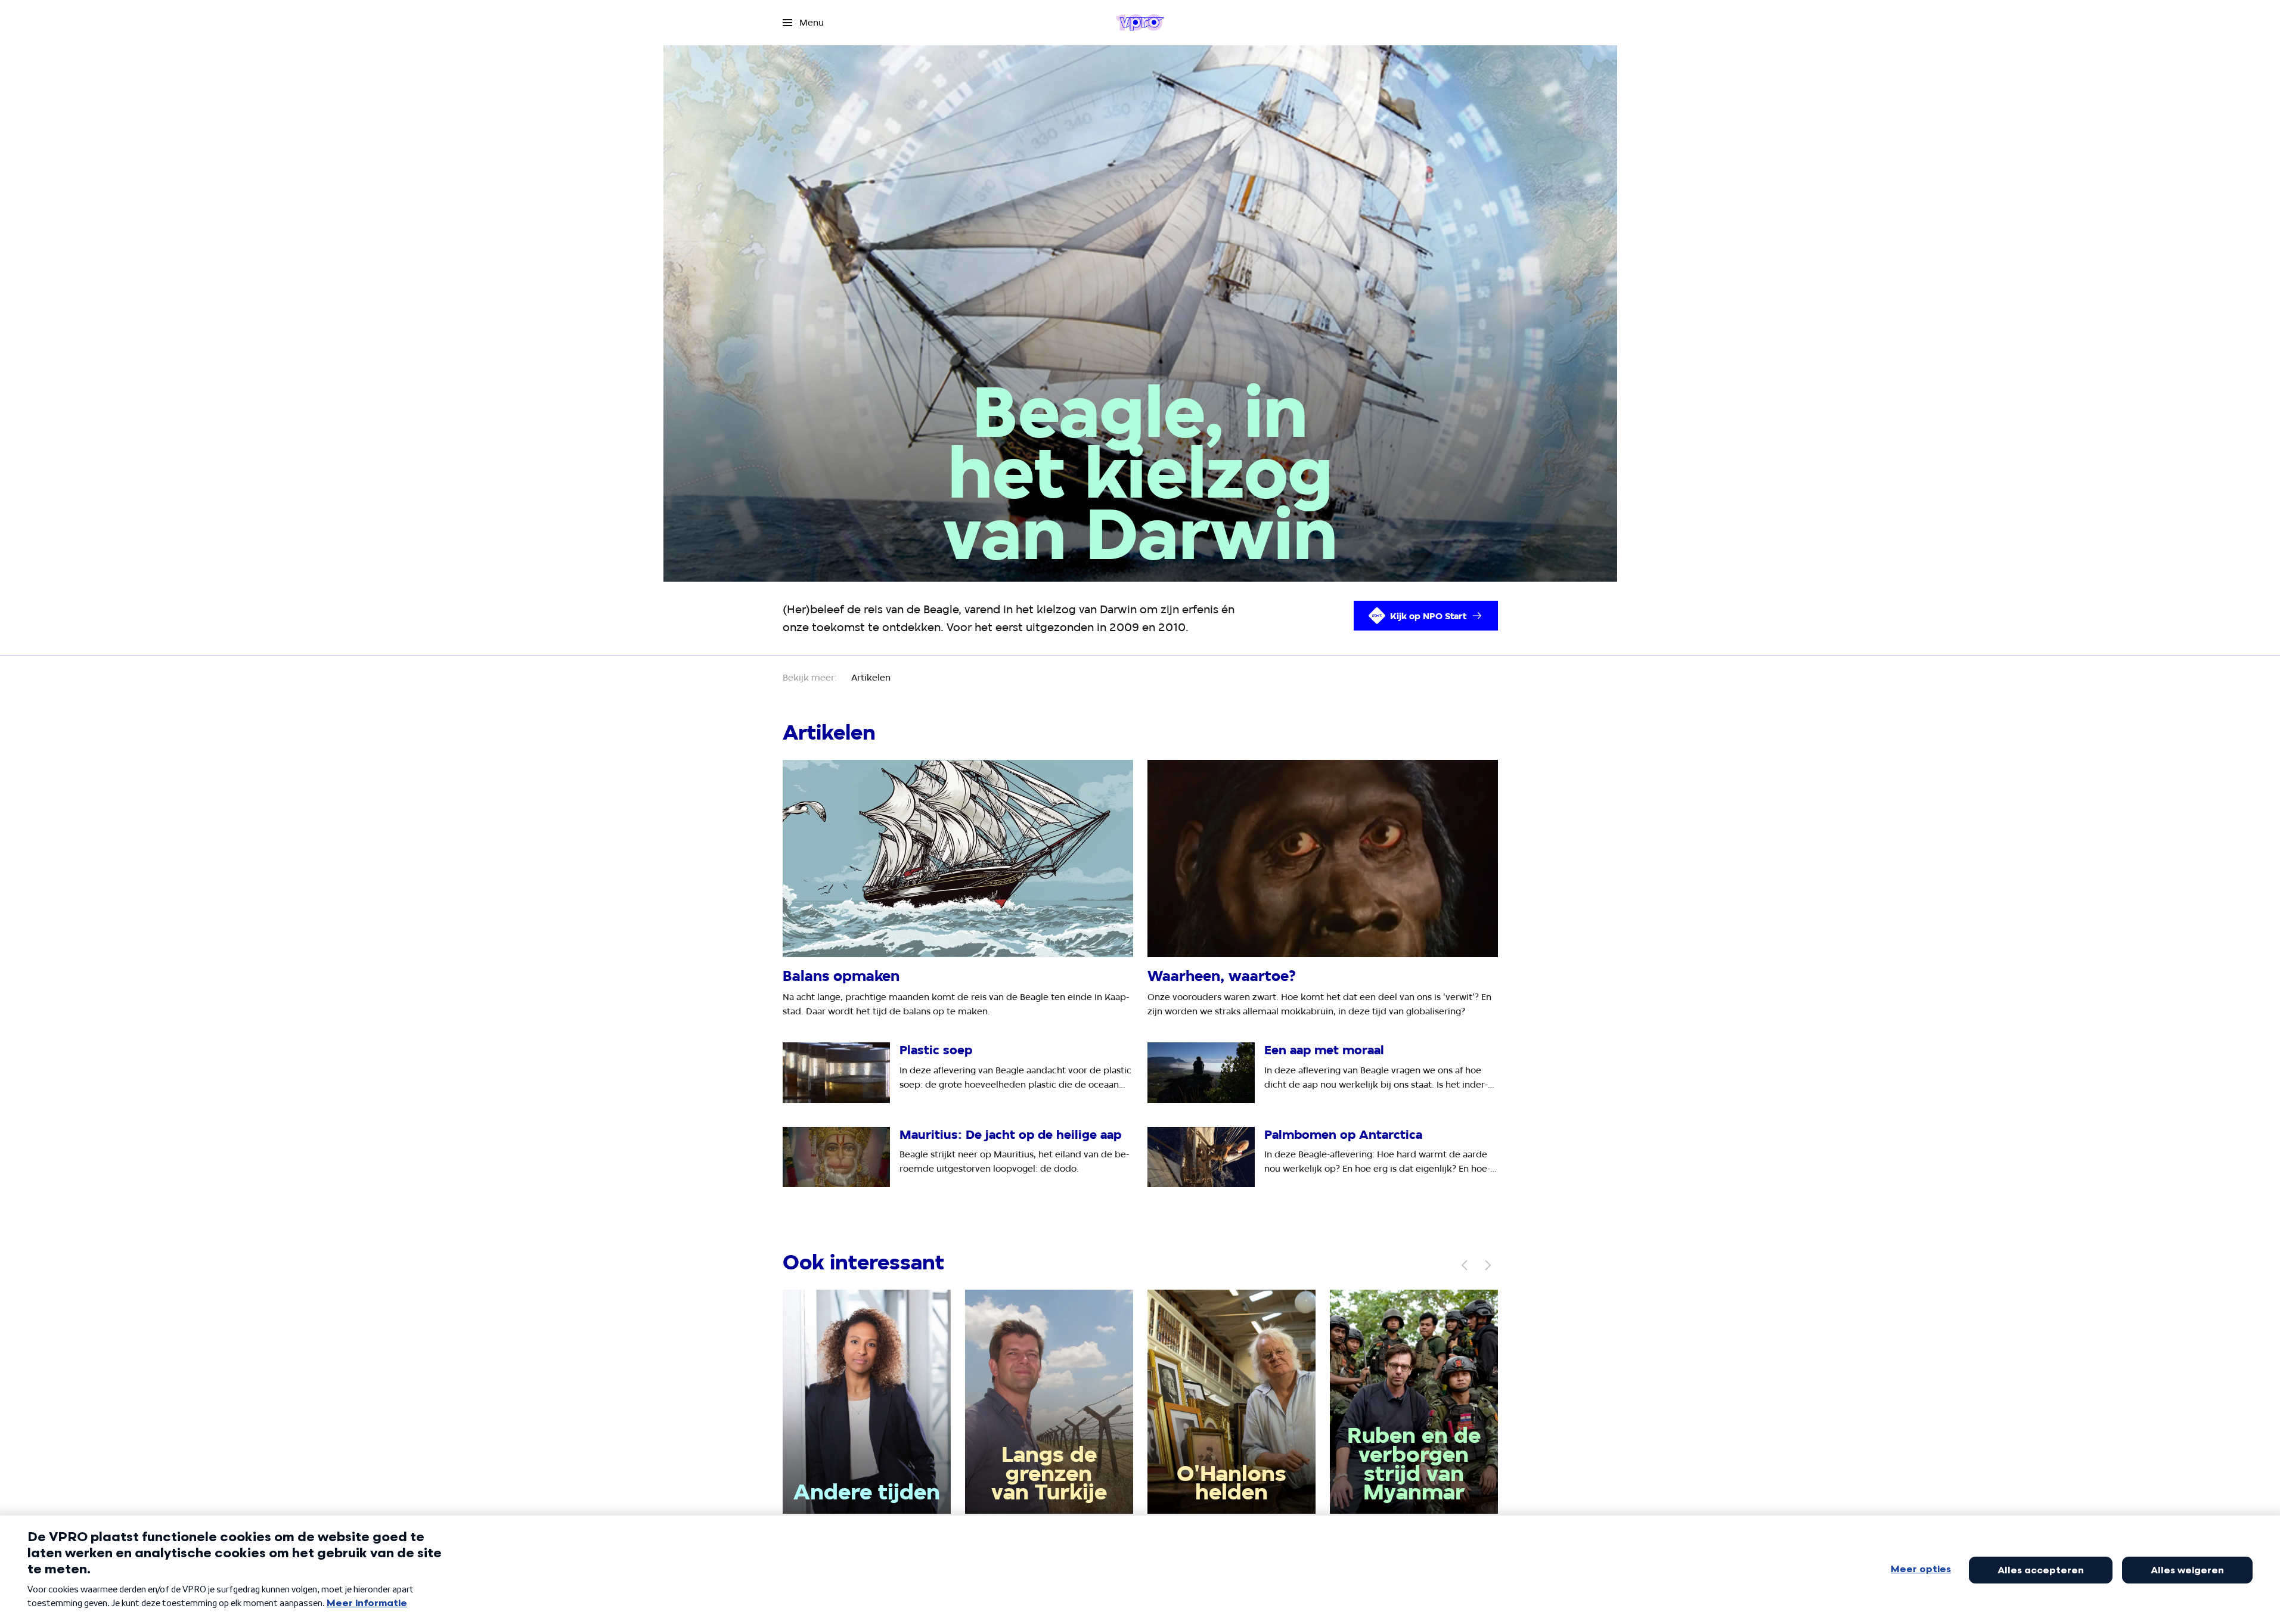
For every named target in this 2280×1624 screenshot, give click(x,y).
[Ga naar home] (1140, 23)
